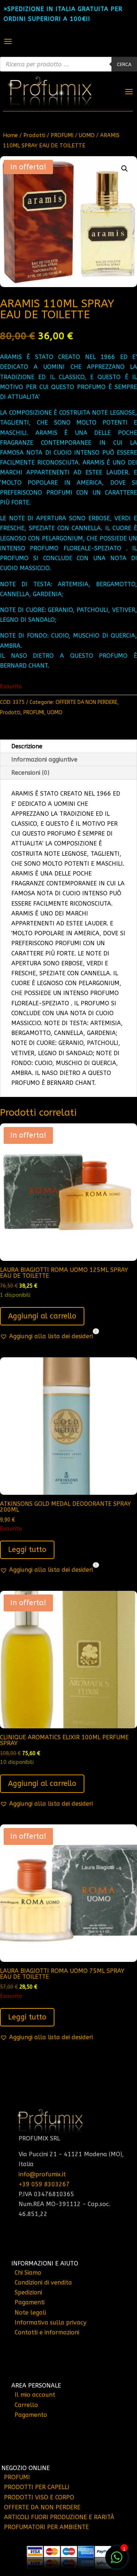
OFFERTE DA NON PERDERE (86, 702)
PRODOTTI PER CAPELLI (37, 2487)
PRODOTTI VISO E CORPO (39, 2497)
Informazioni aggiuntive (44, 759)
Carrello (26, 2405)
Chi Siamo (28, 2273)
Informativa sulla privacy (50, 2322)
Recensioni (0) (30, 773)
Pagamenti (30, 2302)
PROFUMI (62, 135)
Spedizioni (28, 2292)
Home (10, 135)
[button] (125, 169)
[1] (117, 2561)
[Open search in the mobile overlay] (68, 64)
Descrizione (27, 746)
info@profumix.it (42, 2174)
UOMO (87, 135)
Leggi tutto (27, 1550)
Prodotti (34, 135)
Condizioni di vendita (43, 2283)
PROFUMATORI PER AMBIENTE (46, 2527)
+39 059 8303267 (44, 2184)
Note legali (30, 2313)
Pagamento (31, 2415)
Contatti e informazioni (47, 2332)
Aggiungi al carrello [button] (42, 1316)
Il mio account (35, 2395)
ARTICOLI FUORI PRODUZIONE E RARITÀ (59, 2517)
